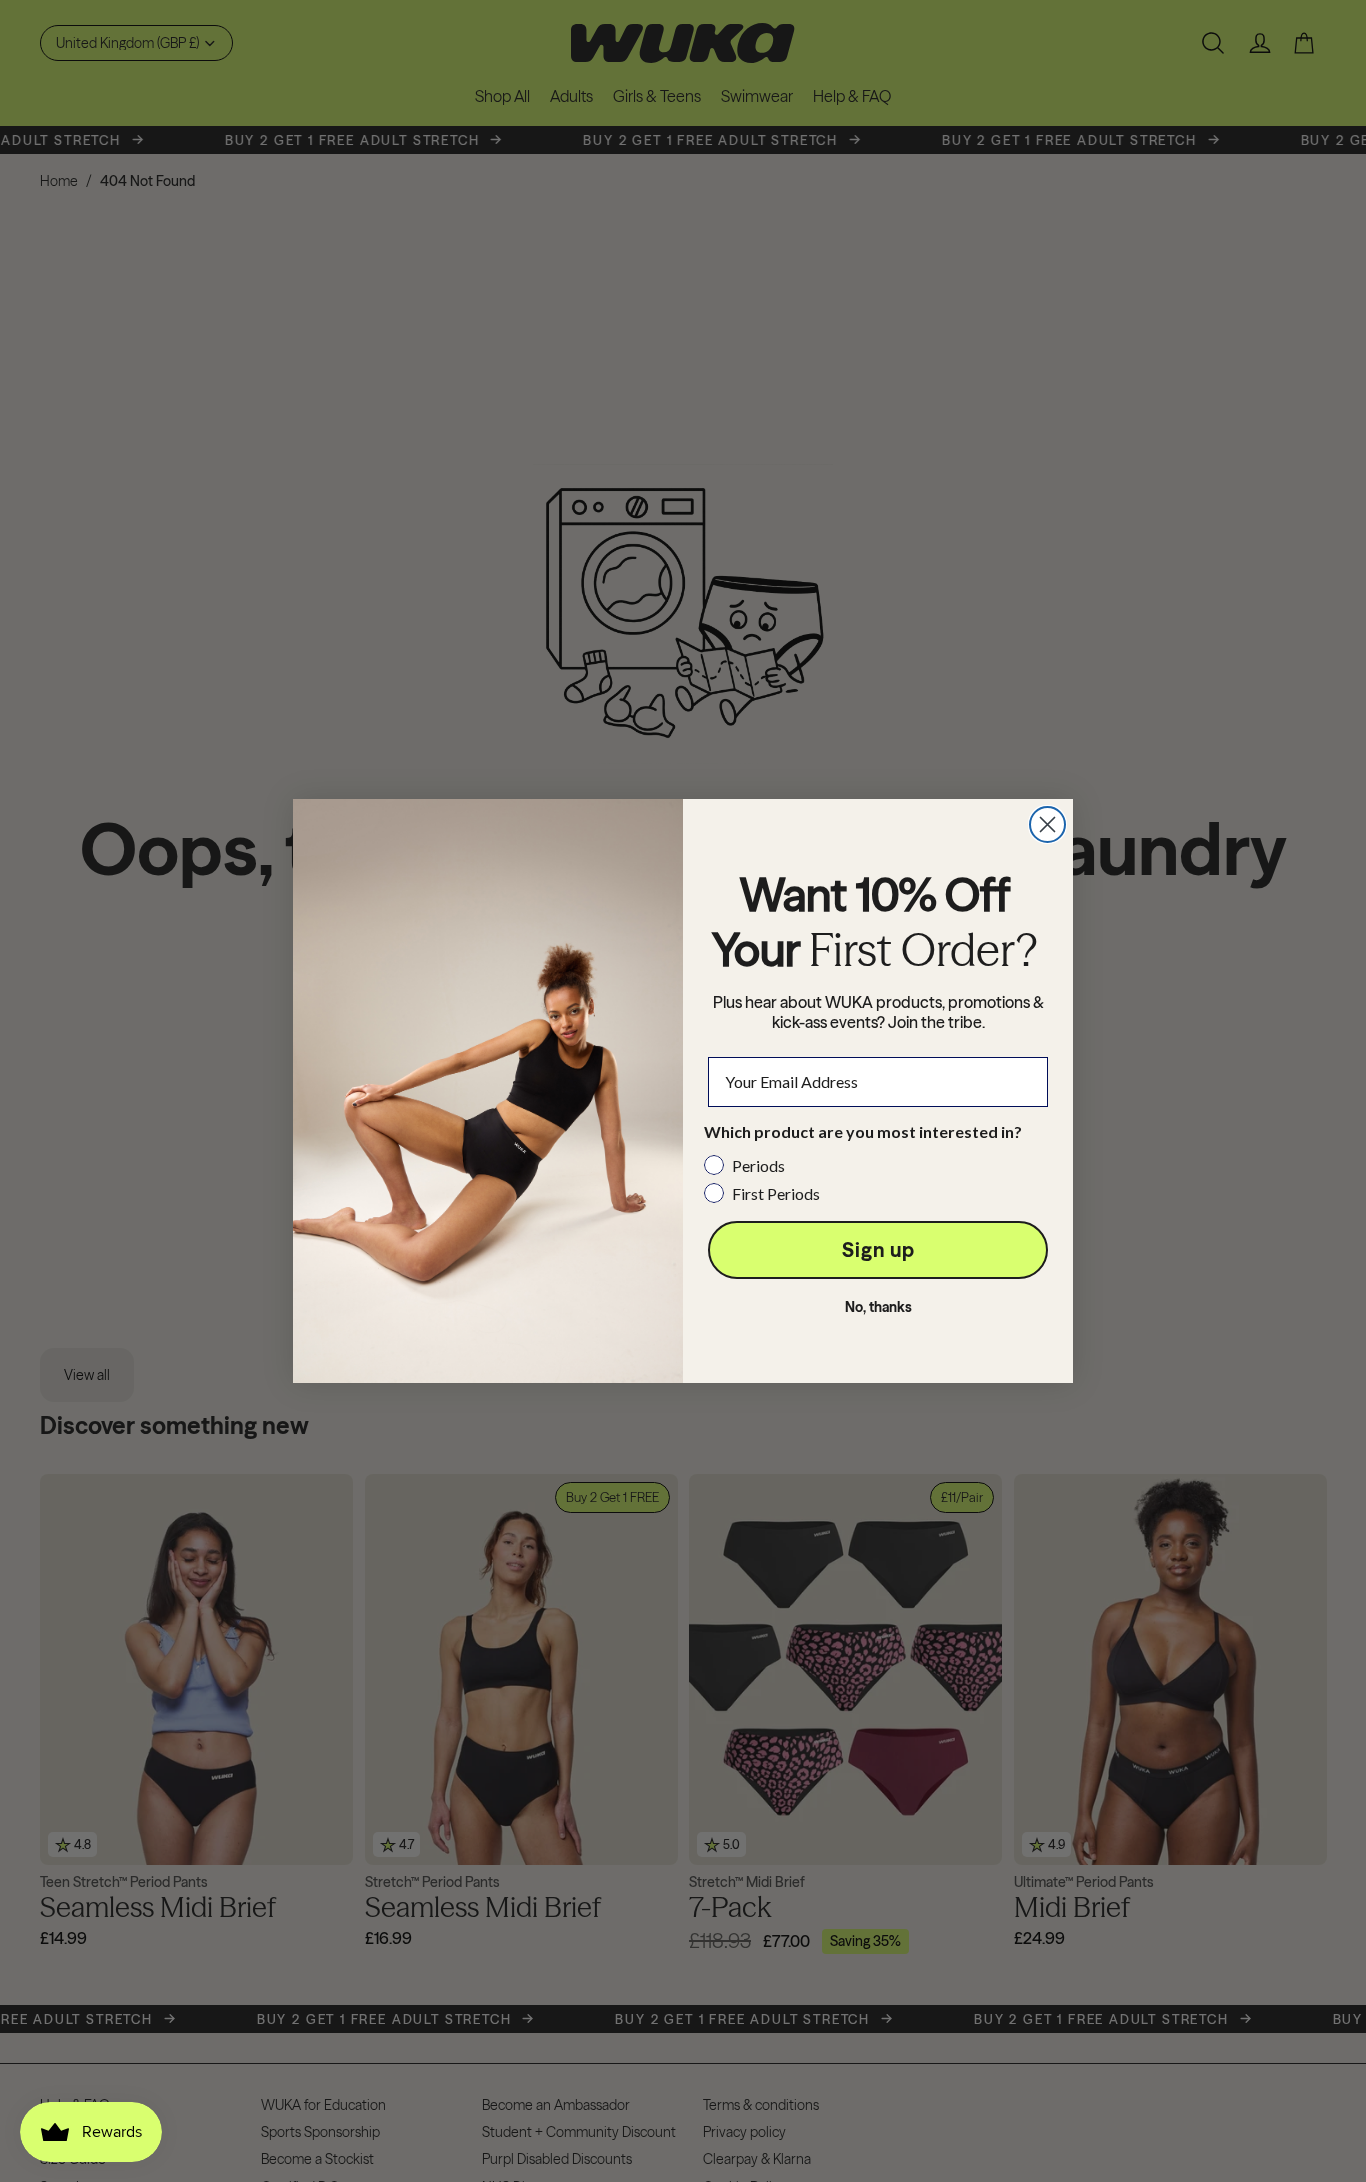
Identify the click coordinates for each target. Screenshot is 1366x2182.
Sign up (878, 1249)
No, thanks (878, 1307)
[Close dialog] (1047, 824)
